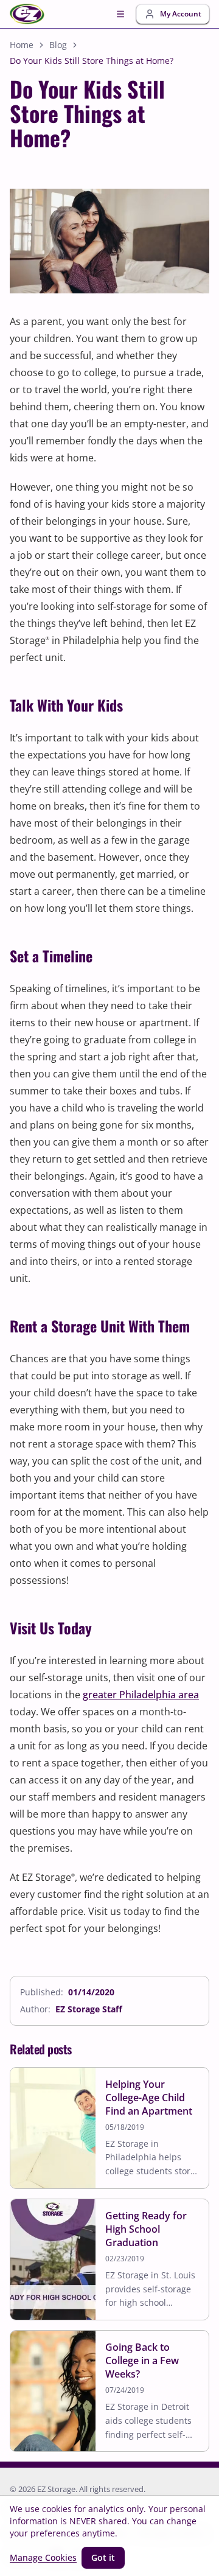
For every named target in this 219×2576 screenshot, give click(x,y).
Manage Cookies (43, 2557)
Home (22, 45)
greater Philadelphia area (141, 1695)
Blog (58, 45)
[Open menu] (120, 14)
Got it (103, 2557)
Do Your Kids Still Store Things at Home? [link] (92, 61)
